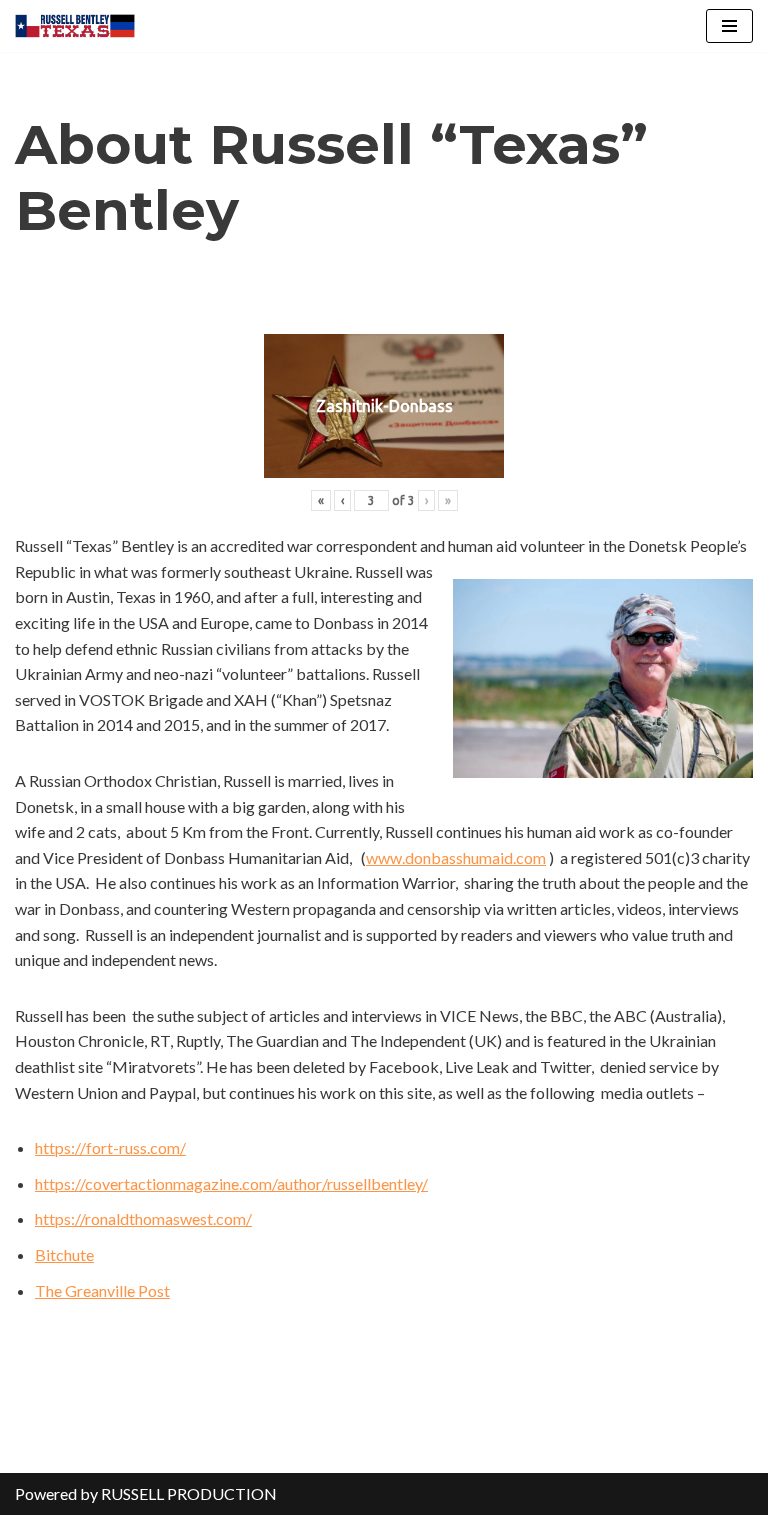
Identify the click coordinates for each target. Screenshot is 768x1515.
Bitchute (64, 1254)
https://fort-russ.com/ (110, 1147)
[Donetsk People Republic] (75, 26)
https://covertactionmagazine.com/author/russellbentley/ (231, 1183)
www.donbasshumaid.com (456, 857)
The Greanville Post (102, 1290)
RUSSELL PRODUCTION (189, 1493)
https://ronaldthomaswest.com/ (143, 1218)
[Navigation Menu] (729, 26)
